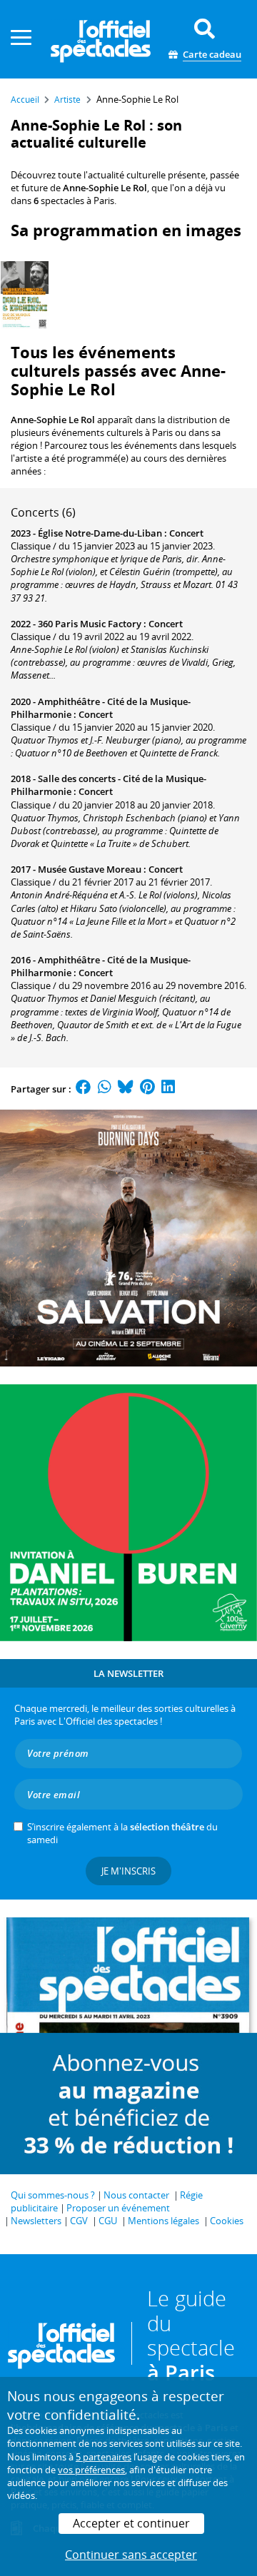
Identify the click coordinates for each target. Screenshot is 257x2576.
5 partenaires (104, 2457)
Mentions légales (163, 2221)
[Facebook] (84, 1089)
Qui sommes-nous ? (53, 2195)
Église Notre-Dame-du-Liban (100, 533)
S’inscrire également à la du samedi (122, 1833)
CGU (108, 2221)
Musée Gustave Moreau (90, 869)
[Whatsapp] (105, 1089)
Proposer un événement (118, 2208)
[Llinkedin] (168, 1089)
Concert (186, 533)
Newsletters (36, 2221)
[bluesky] (126, 1089)
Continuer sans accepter (131, 2555)
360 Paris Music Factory (90, 624)
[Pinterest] (147, 1089)
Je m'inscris (128, 1871)
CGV (79, 2221)
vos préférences (91, 2470)
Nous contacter (136, 2195)
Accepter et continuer (131, 2523)
